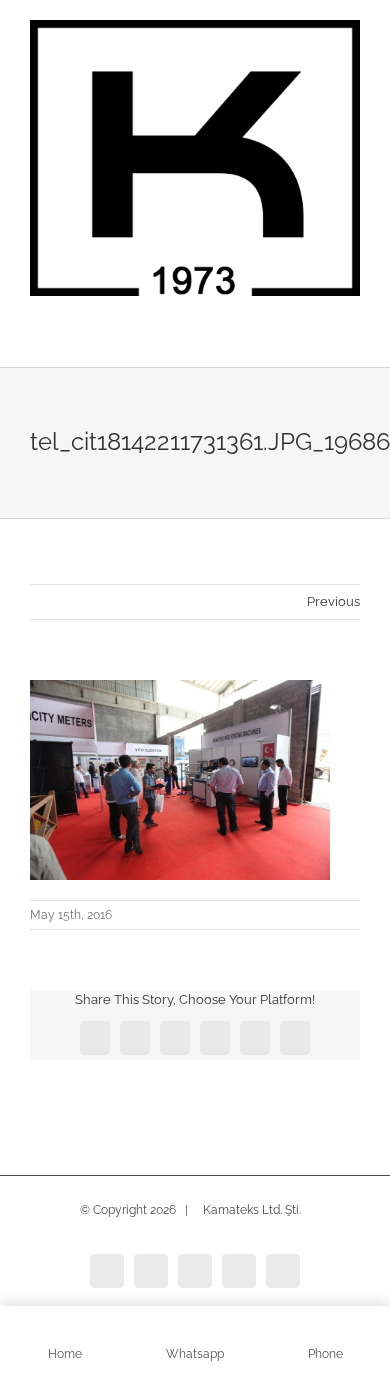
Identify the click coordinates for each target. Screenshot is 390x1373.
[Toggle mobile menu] (352, 336)
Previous (333, 601)
